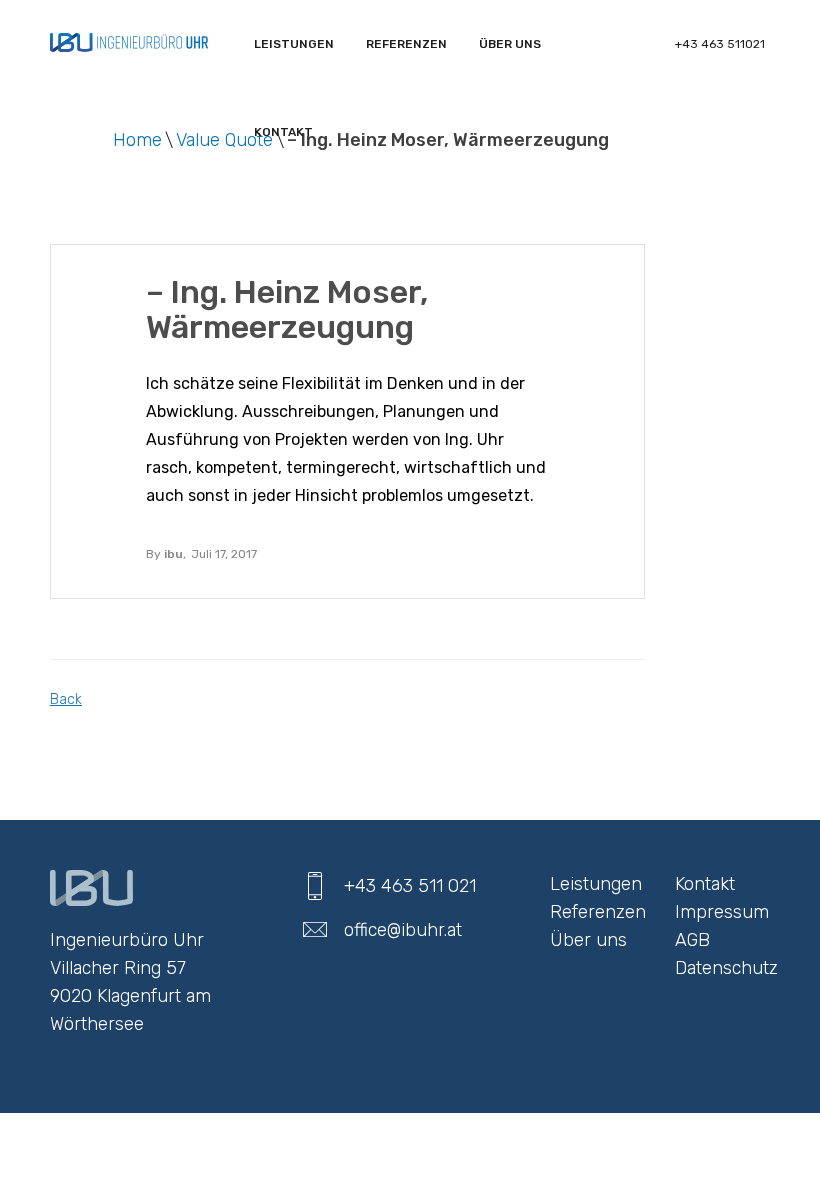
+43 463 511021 (720, 44)
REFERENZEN (406, 44)
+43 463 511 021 (410, 886)
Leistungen (294, 44)
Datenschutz (726, 968)
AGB (692, 940)
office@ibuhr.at (403, 930)
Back (66, 699)
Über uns (588, 940)
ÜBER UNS (510, 44)
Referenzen (598, 912)
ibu (173, 554)
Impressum (722, 912)
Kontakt (283, 132)
